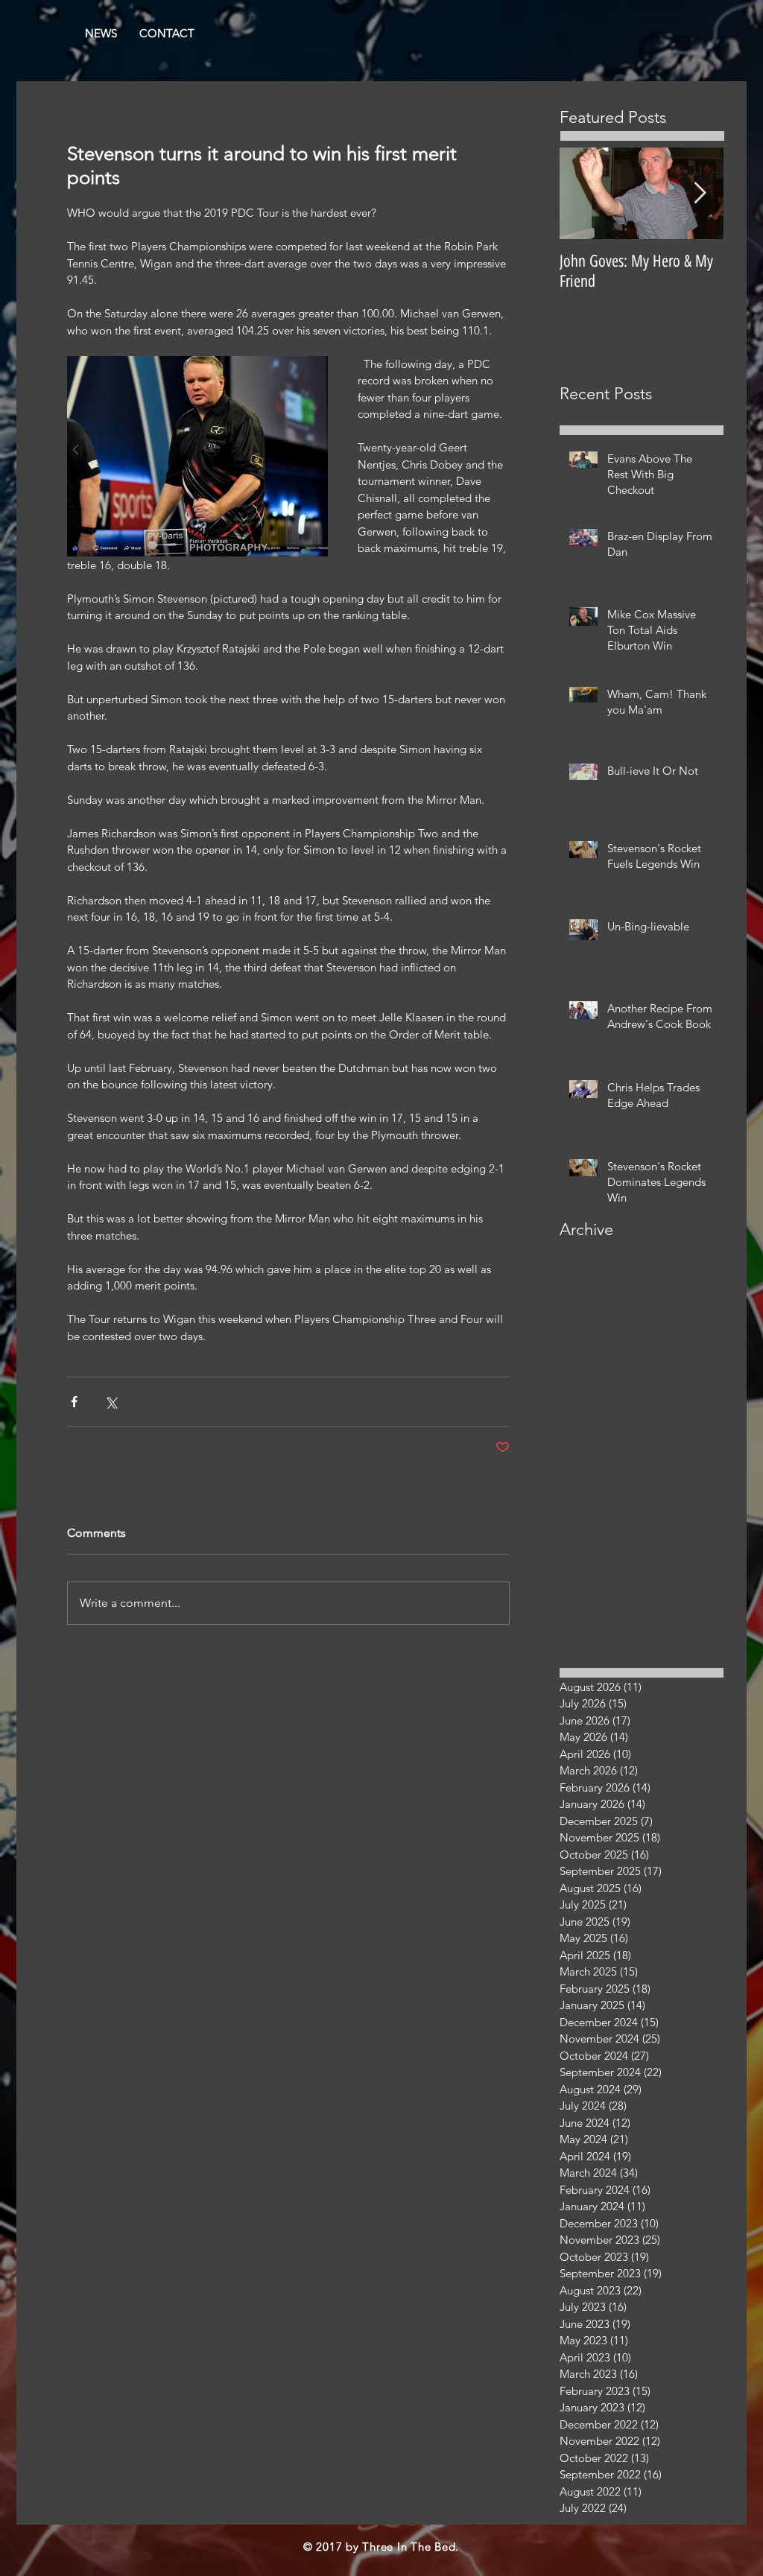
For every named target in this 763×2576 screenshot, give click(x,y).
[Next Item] (700, 193)
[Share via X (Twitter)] (111, 1402)
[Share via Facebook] (74, 1402)
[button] (167, 34)
